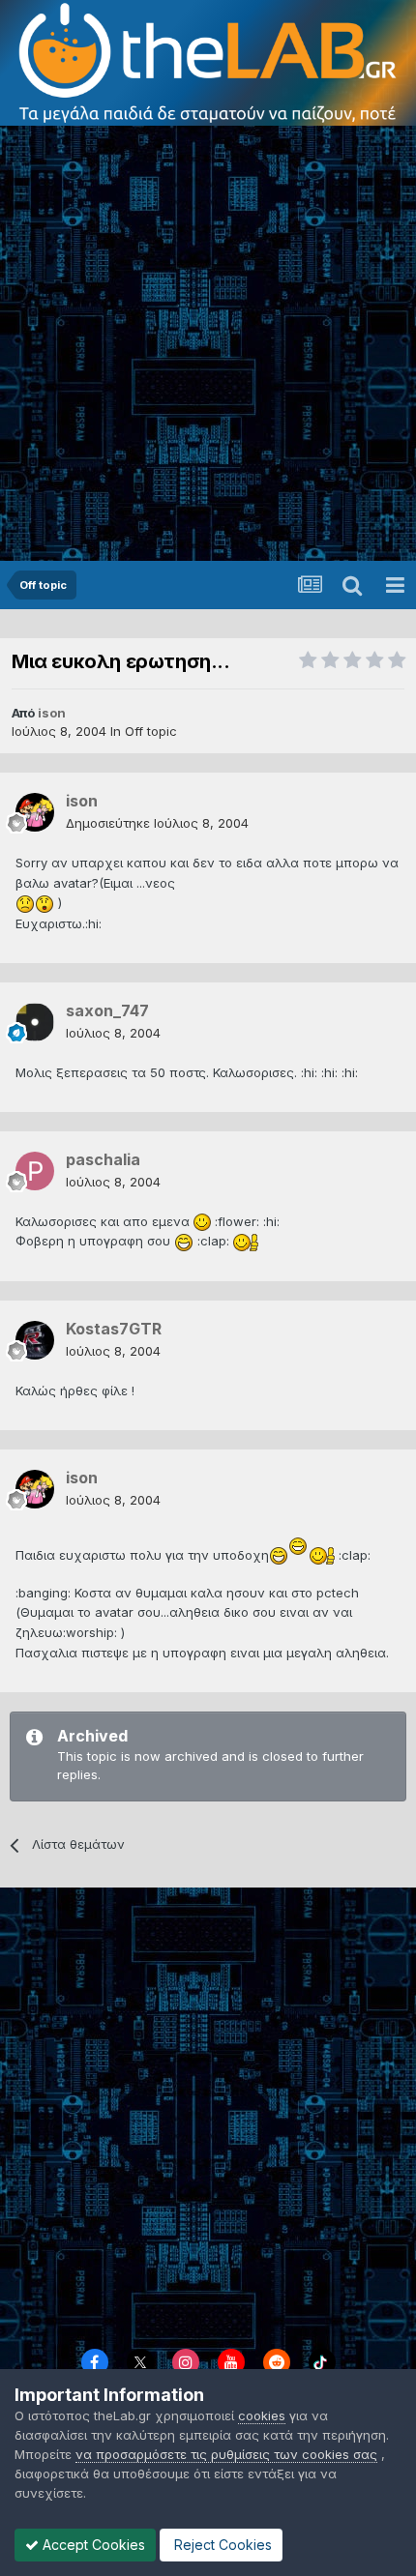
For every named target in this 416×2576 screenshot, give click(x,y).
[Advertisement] (208, 343)
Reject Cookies (221, 2545)
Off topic (151, 731)
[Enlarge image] (25, 902)
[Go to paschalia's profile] (35, 1171)
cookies (262, 2415)
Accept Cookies (92, 2545)
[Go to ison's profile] (35, 812)
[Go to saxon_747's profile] (35, 1022)
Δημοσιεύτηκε (157, 823)
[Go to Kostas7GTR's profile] (35, 1340)
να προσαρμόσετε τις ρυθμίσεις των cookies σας (226, 2454)
